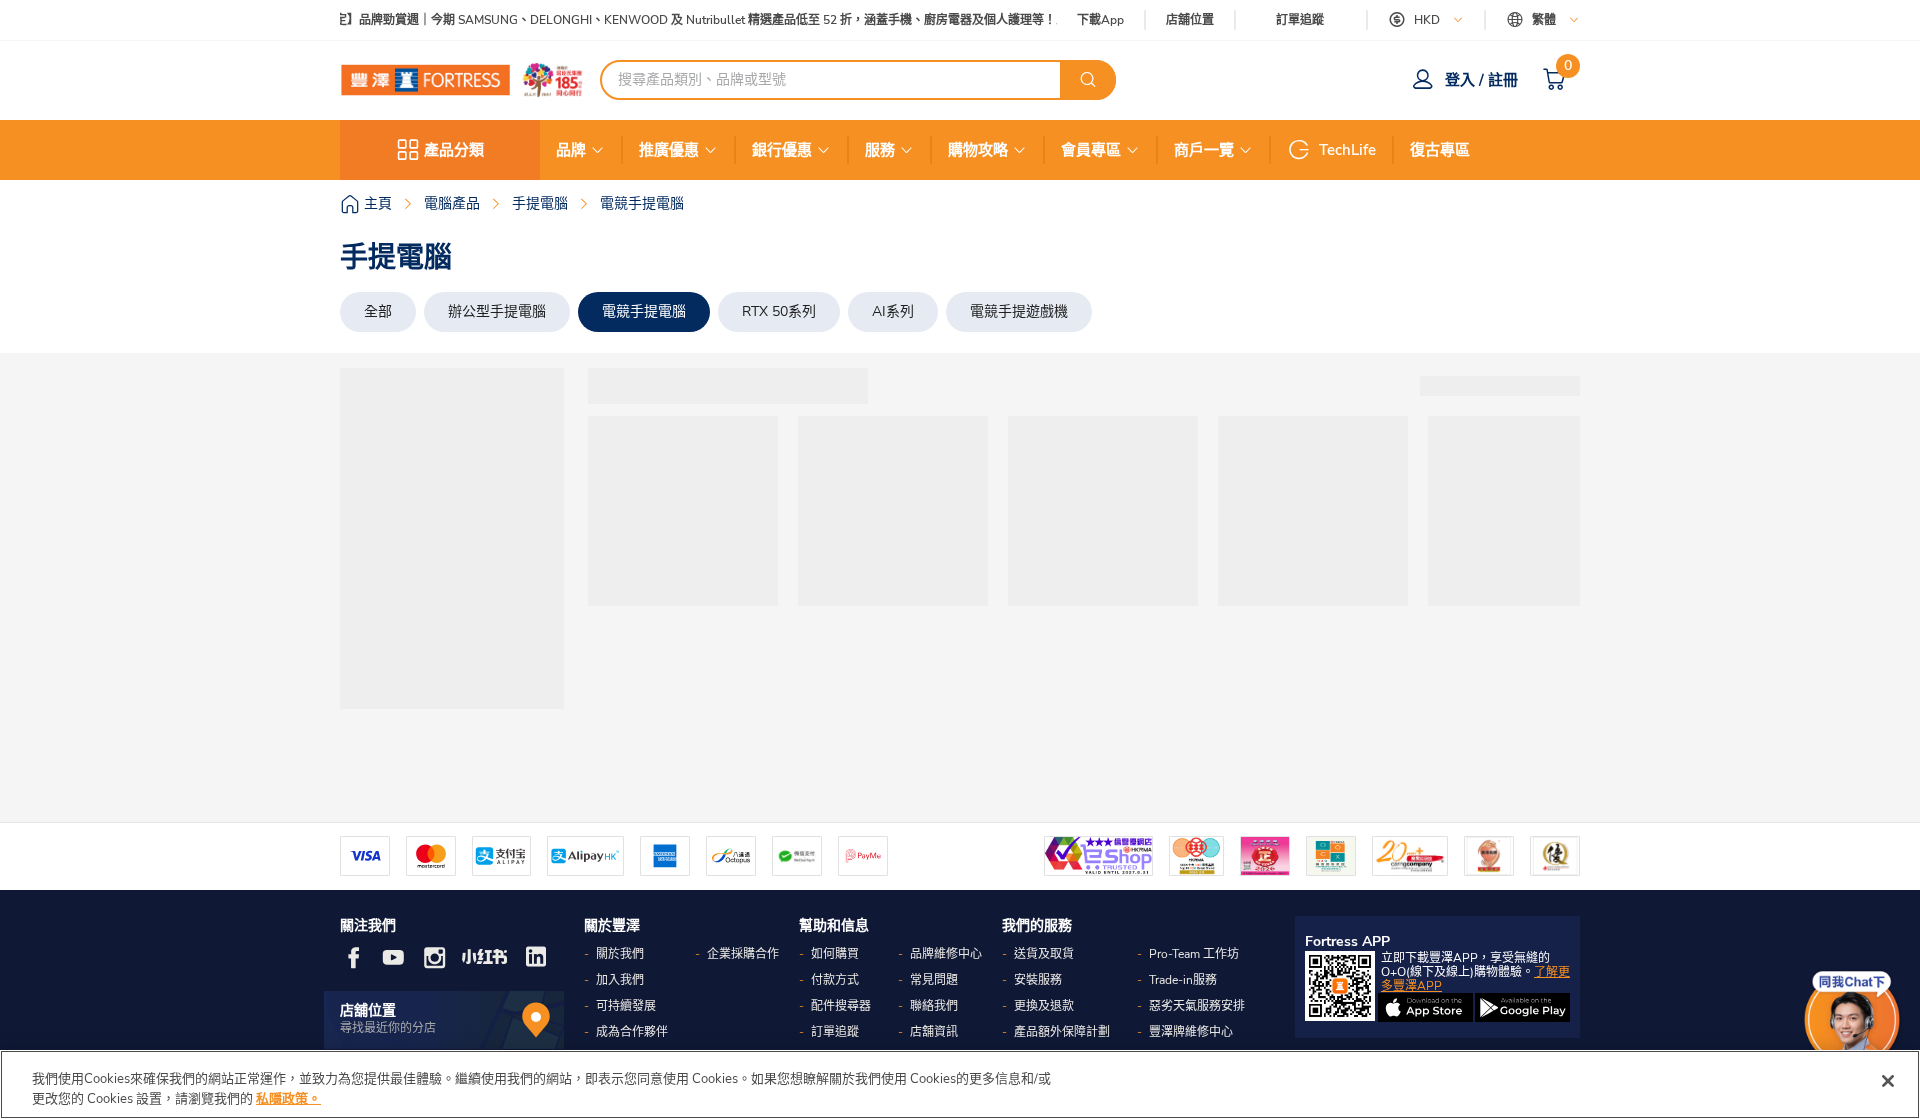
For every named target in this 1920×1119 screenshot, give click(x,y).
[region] (960, 1084)
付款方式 (835, 980)
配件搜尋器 (841, 1006)
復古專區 (1440, 150)
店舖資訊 (934, 1032)
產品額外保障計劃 (1062, 1032)
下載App (1100, 20)
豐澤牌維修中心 (1191, 1032)
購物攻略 (978, 150)
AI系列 (893, 311)
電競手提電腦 (644, 311)
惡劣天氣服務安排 (1197, 1006)
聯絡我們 (934, 1006)
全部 (378, 311)
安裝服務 (1038, 980)
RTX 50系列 (779, 311)
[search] (1088, 80)
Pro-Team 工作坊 (1194, 954)
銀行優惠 (782, 150)
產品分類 (454, 150)
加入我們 (620, 980)
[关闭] (1888, 1081)
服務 (880, 150)
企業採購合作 (743, 954)
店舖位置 (1190, 20)
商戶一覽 (1204, 150)
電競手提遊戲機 (1019, 311)
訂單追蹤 (1300, 20)
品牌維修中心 (946, 954)
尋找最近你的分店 (388, 1028)
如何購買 (835, 954)
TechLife (1347, 150)
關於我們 (620, 954)
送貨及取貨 (1044, 954)
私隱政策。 (288, 1098)
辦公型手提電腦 (497, 311)
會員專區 (1091, 150)
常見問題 (934, 980)
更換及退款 (1044, 1006)
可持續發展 (626, 1006)
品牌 (571, 150)
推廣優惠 (669, 150)
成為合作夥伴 (632, 1032)
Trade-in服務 (1183, 980)
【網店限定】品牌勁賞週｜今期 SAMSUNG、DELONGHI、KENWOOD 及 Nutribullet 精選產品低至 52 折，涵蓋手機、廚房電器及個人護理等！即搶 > (679, 20)
